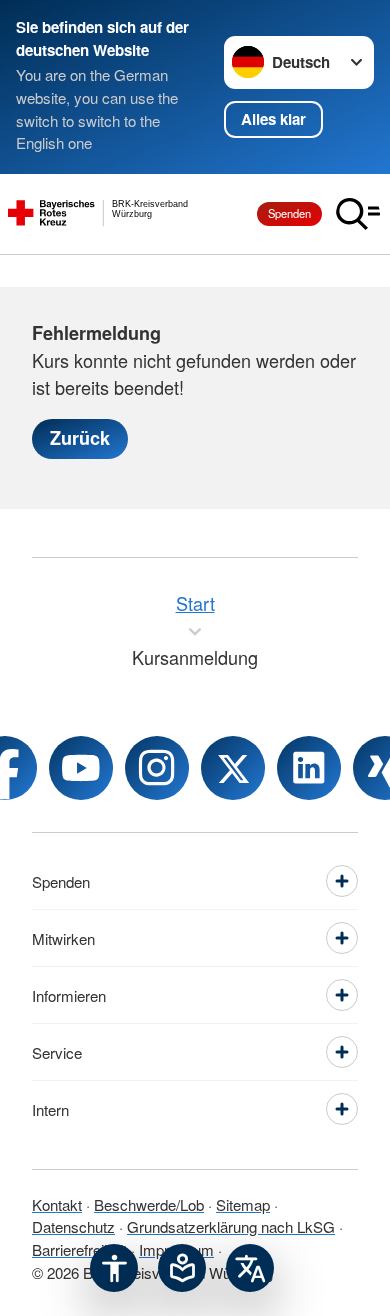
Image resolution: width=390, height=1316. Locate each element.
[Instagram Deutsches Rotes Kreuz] (157, 768)
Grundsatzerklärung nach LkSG (231, 1226)
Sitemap (243, 1204)
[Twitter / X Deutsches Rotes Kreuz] (233, 768)
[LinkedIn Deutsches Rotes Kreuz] (309, 768)
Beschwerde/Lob (149, 1204)
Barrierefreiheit (79, 1249)
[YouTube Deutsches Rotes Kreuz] (81, 768)
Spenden (289, 213)
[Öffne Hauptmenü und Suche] (358, 214)
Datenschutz (73, 1226)
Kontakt (57, 1204)
